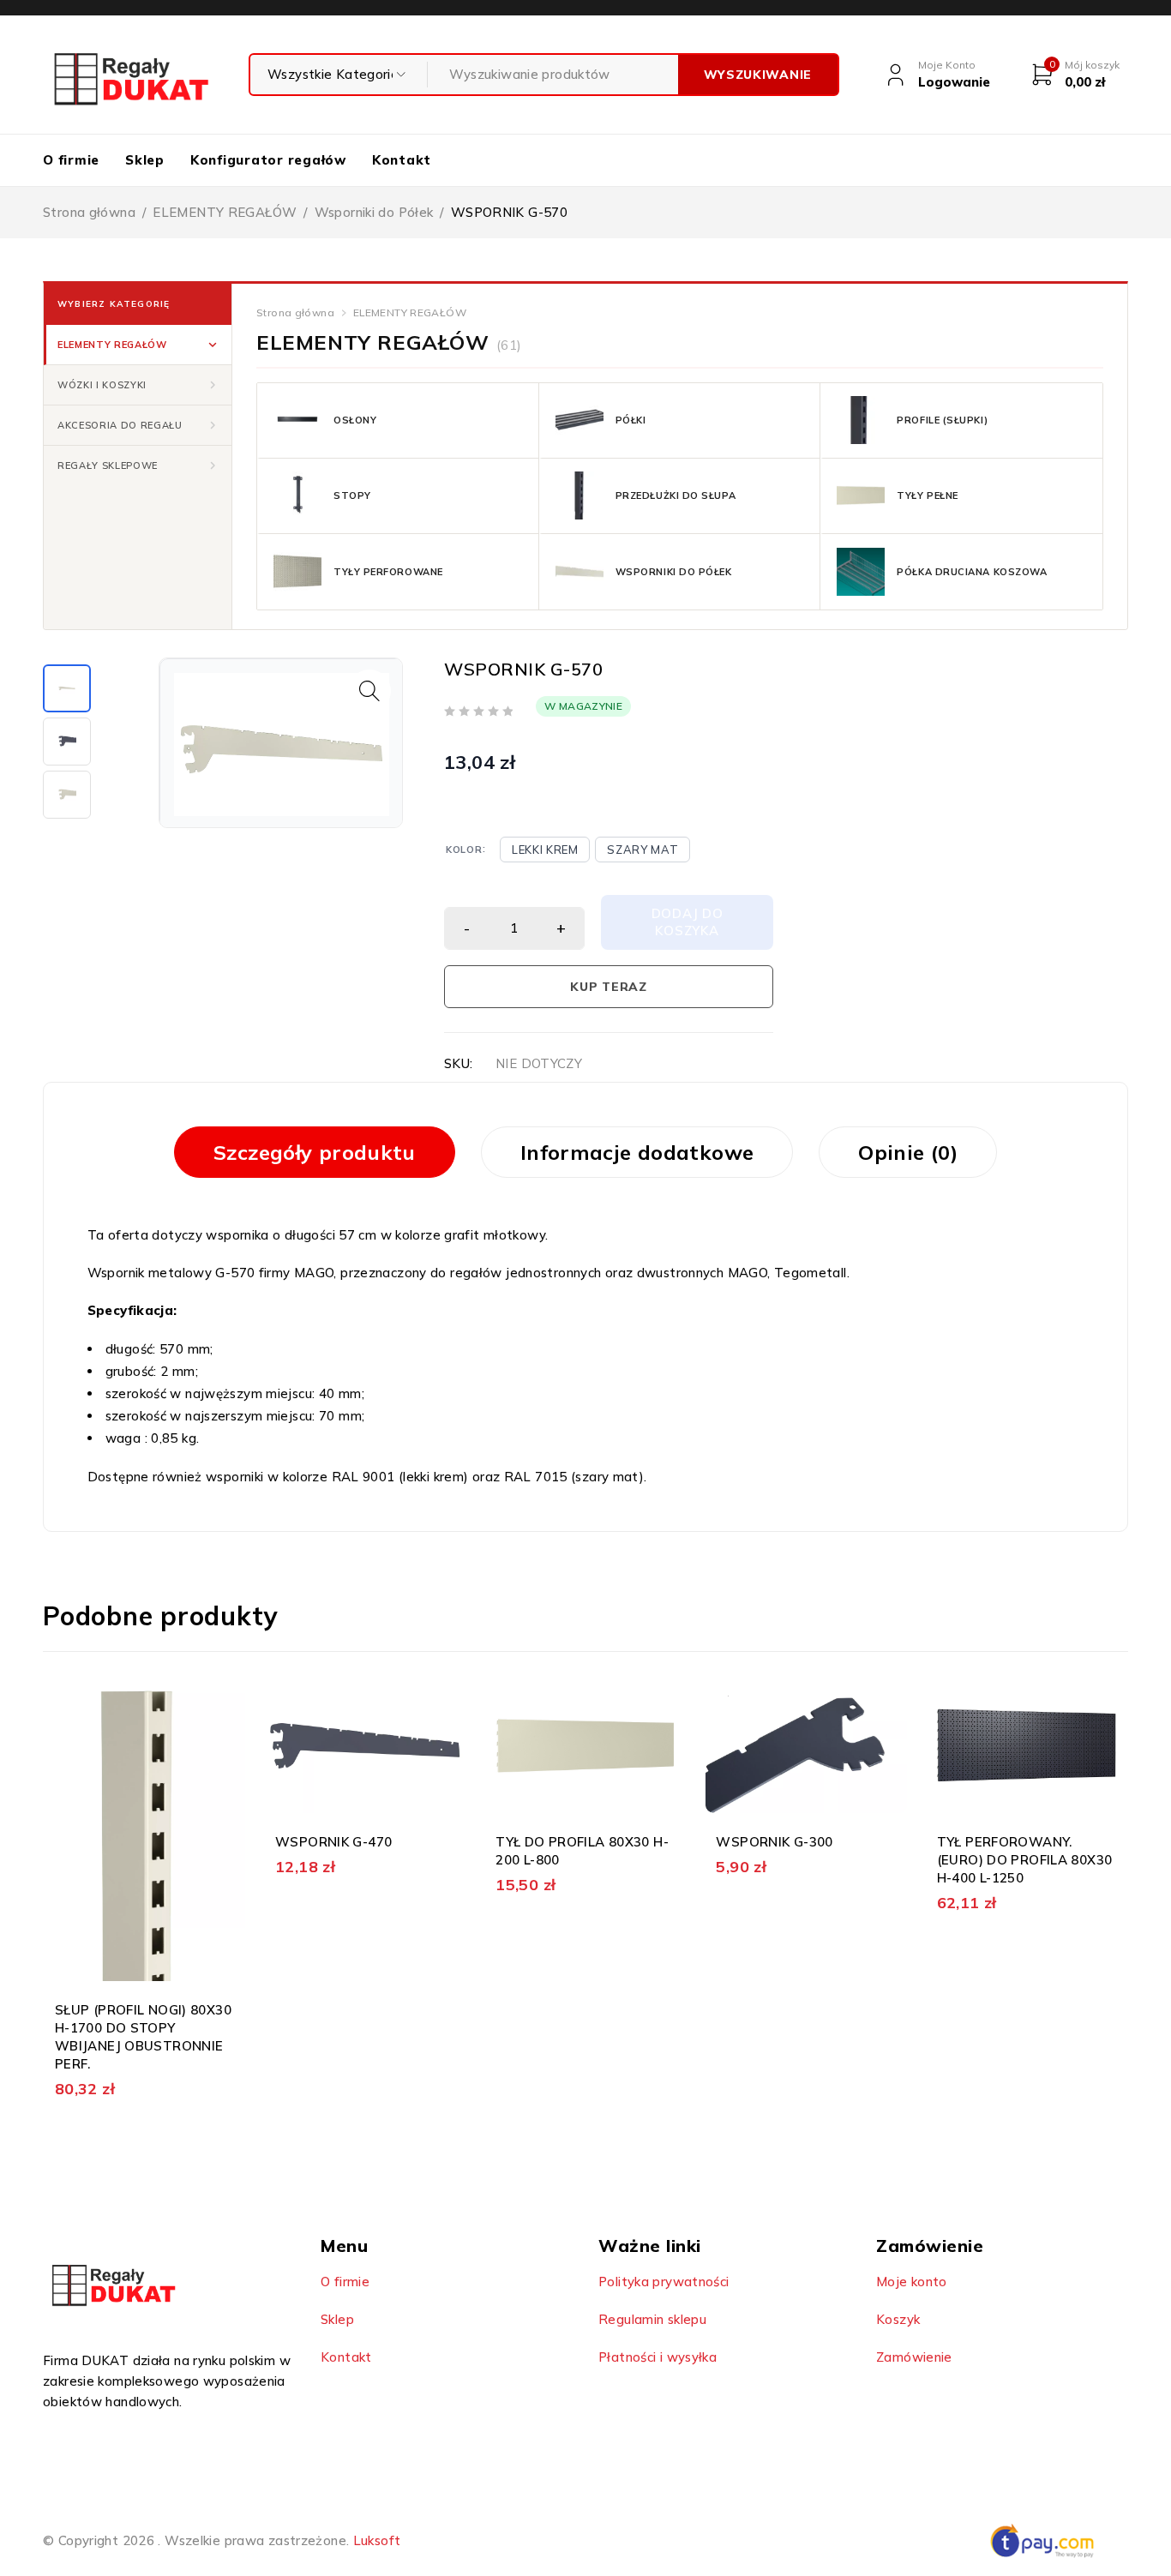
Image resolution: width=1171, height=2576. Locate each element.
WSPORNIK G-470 (333, 1842)
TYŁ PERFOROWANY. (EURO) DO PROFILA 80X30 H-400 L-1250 (1025, 1860)
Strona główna (89, 212)
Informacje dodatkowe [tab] (637, 1152)
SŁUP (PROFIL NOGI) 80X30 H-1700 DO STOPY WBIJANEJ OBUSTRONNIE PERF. (143, 2037)
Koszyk (898, 2319)
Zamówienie (914, 2357)
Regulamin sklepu (652, 2319)
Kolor (464, 850)
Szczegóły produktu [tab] (315, 1152)
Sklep (337, 2319)
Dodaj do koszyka (688, 922)
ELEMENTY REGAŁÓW (225, 212)
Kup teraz (608, 987)
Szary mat (643, 850)
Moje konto (912, 2282)
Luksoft (377, 2540)
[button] (138, 345)
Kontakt (346, 2357)
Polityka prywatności (664, 2282)
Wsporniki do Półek (374, 212)
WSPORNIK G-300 (774, 1842)
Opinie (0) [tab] (908, 1152)
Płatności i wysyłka (658, 2357)
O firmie (345, 2282)
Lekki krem (545, 850)
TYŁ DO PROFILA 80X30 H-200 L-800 (582, 1851)
